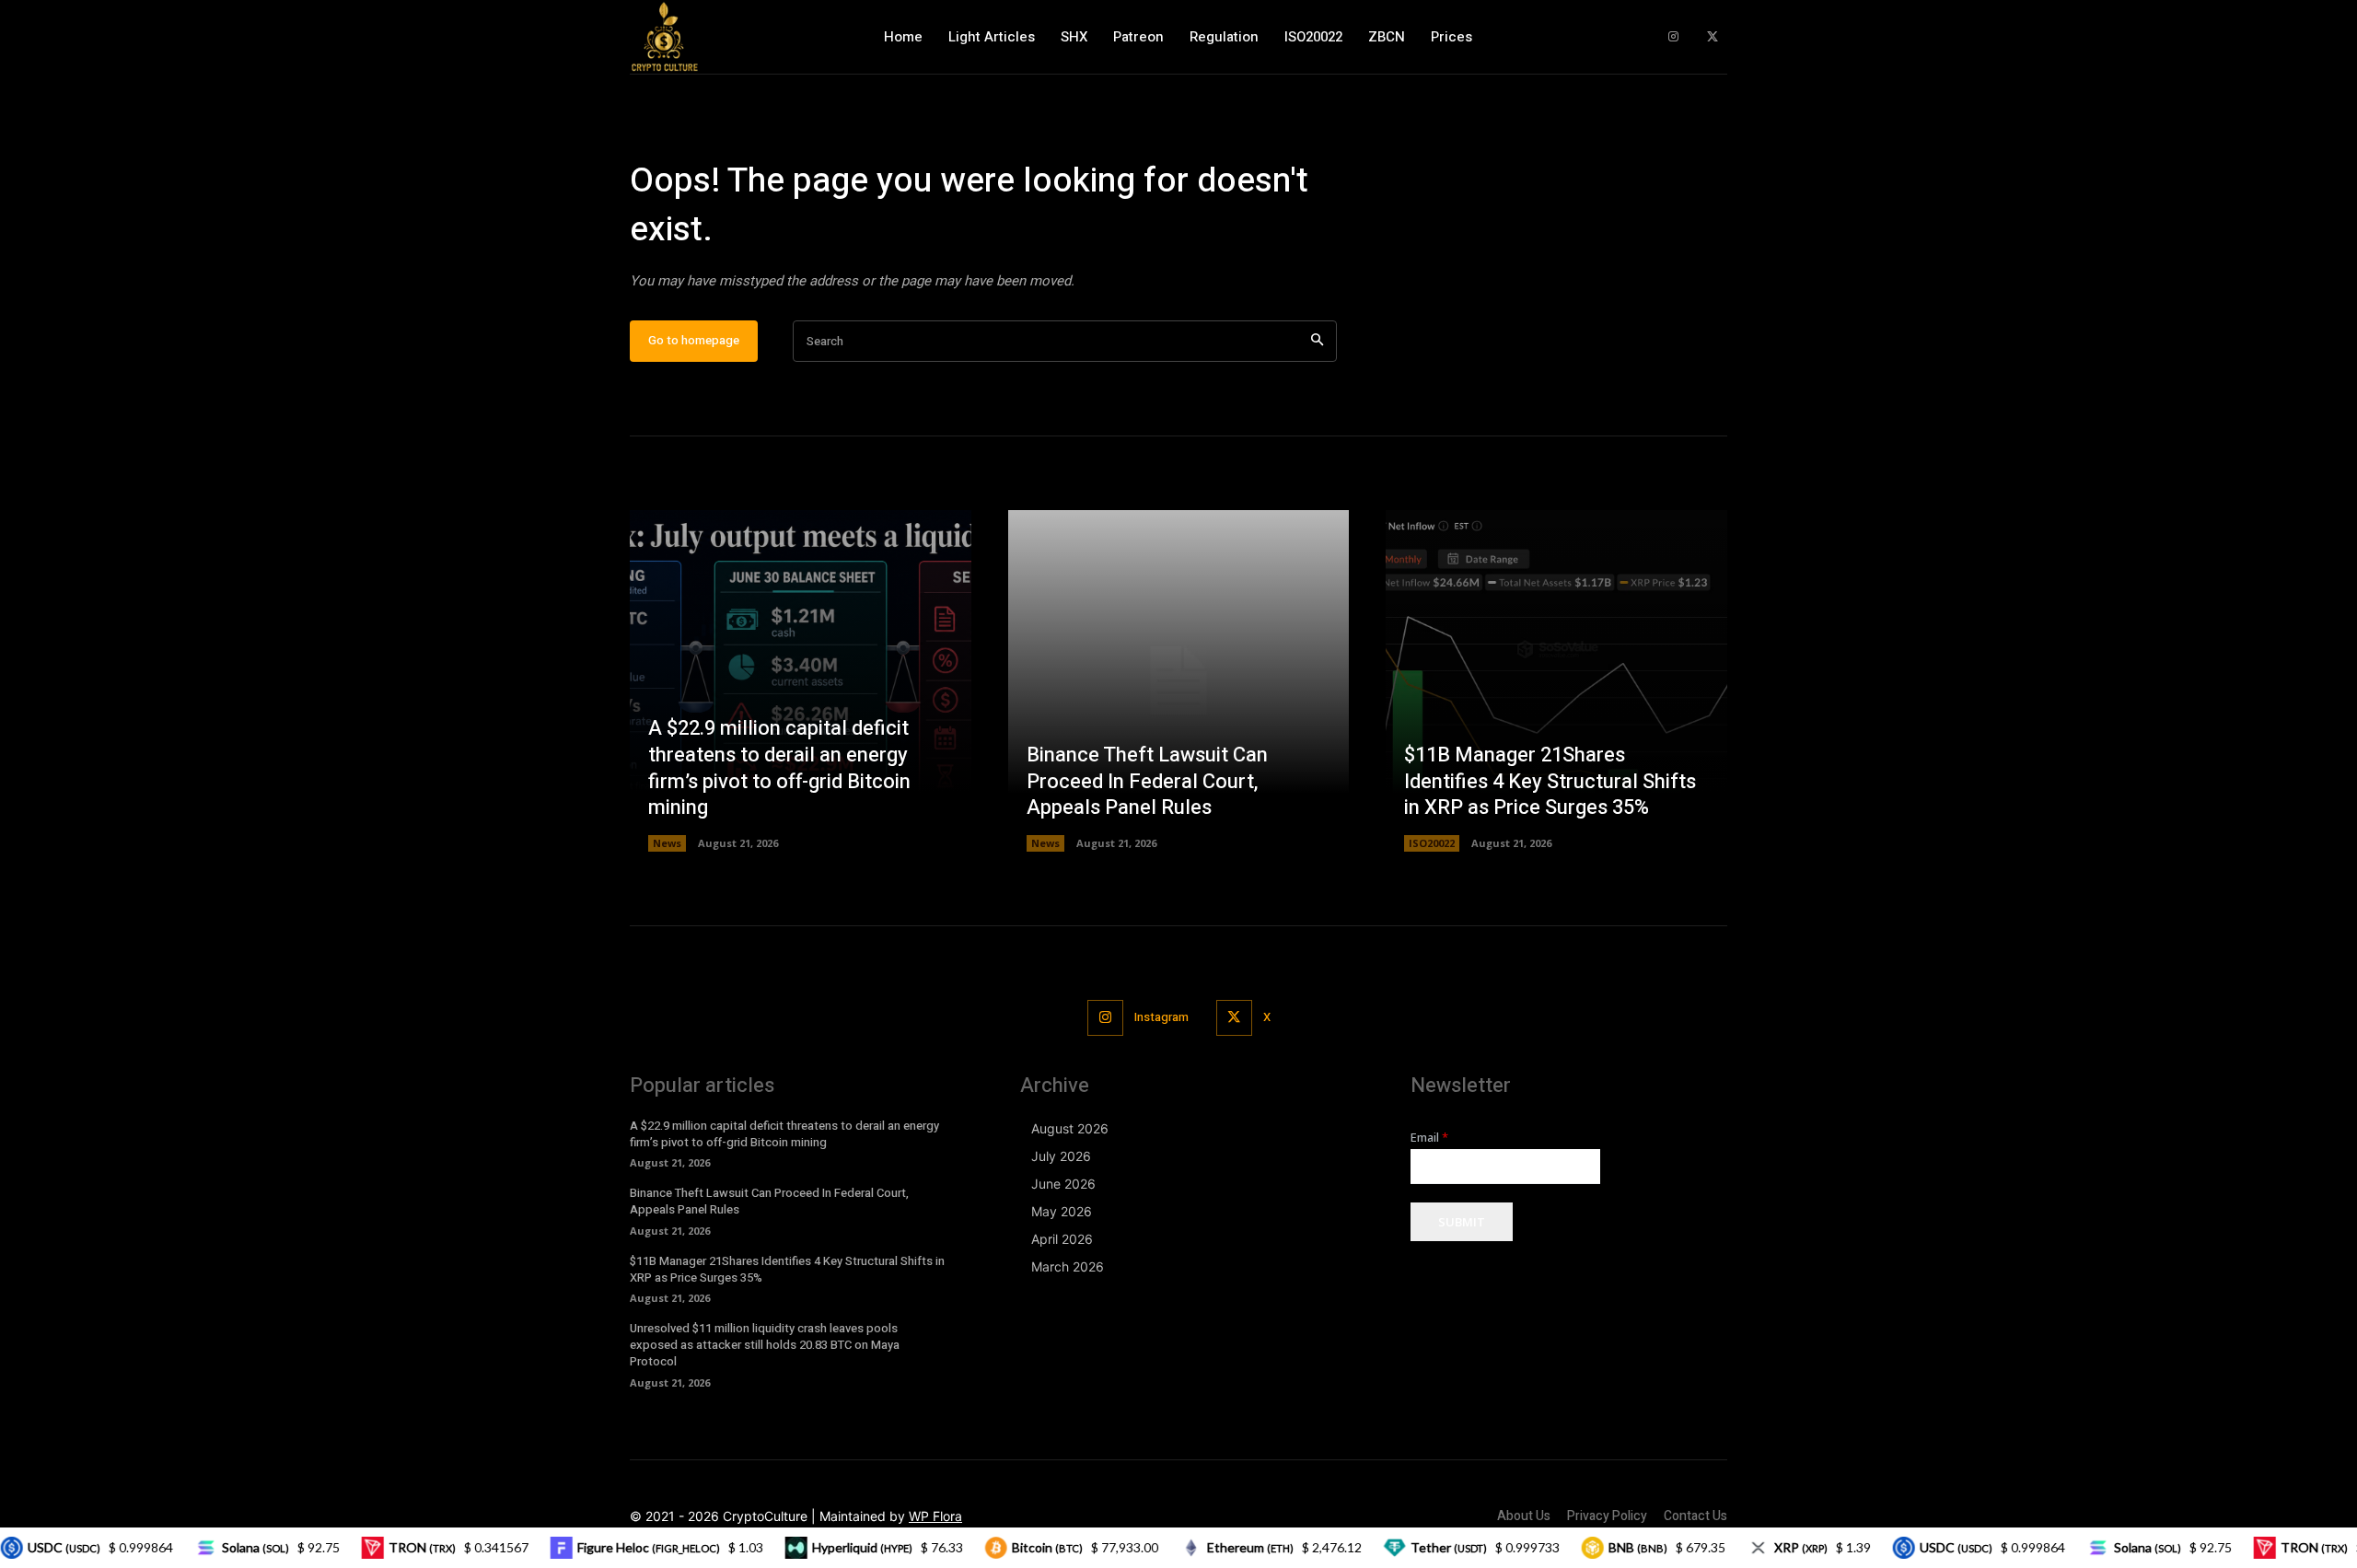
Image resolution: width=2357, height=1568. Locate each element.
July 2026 (1061, 1156)
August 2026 (1070, 1128)
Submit (1462, 1222)
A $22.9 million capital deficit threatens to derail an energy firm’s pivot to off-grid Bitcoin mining (779, 768)
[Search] (1317, 341)
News (667, 843)
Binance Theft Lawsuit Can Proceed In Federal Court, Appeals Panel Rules (1147, 781)
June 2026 (1063, 1184)
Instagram (1161, 1017)
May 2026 (1062, 1211)
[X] (1712, 37)
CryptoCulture (765, 1516)
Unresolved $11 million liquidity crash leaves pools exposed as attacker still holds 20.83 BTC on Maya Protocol (765, 1345)
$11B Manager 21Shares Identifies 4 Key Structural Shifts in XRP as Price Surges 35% (1550, 781)
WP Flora (935, 1516)
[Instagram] (1673, 37)
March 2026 (1068, 1266)
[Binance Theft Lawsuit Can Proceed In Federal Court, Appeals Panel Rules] (1179, 681)
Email (1429, 1138)
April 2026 (1062, 1239)
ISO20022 (1432, 843)
